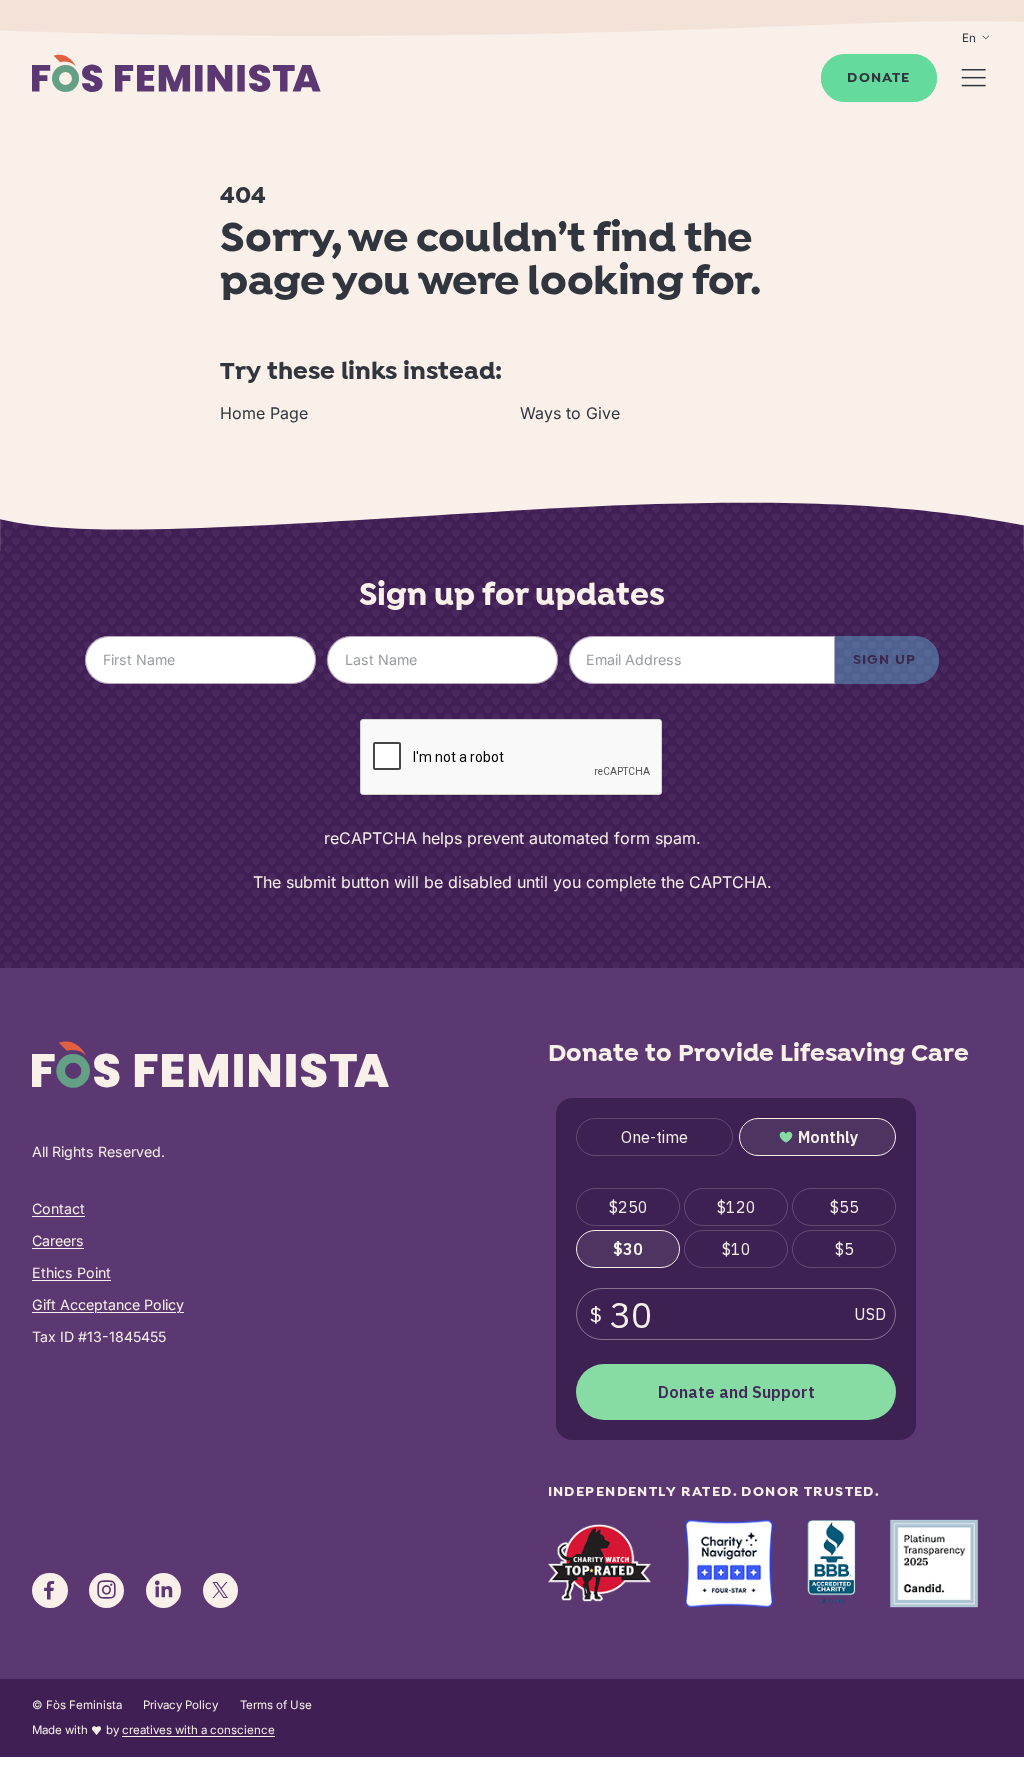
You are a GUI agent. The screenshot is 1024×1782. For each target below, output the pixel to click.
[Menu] (973, 77)
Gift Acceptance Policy (108, 1304)
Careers (58, 1240)
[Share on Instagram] (107, 1591)
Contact (58, 1208)
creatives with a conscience (198, 1730)
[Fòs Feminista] (176, 72)
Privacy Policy (180, 1705)
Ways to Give (570, 413)
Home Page (264, 413)
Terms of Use (276, 1705)
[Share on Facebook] (50, 1591)
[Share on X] (221, 1591)
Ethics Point (71, 1272)
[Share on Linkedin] (164, 1591)
